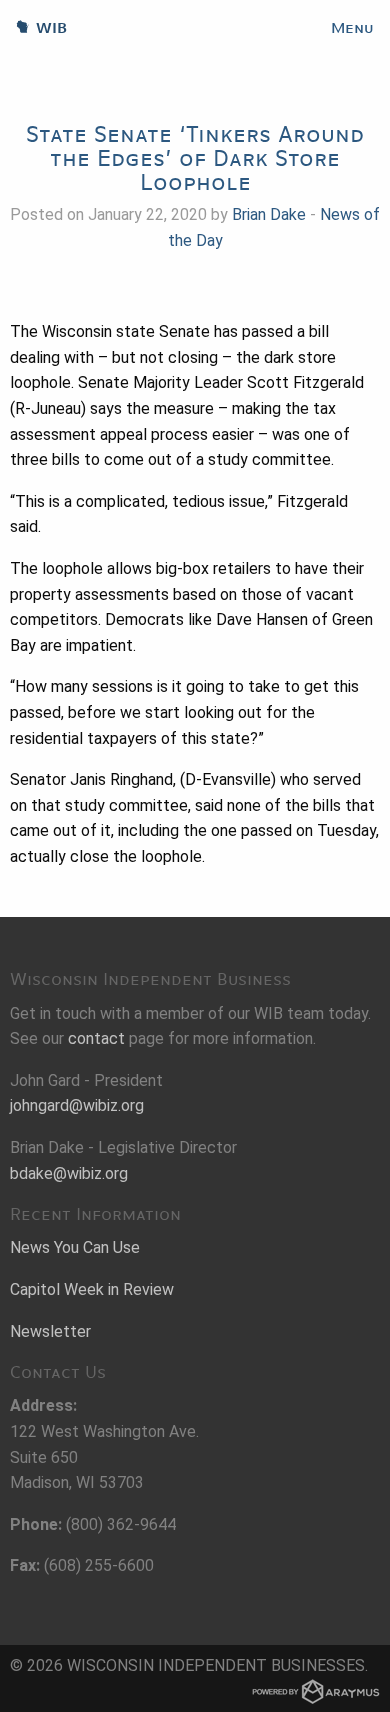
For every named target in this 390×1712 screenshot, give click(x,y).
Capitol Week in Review (92, 1289)
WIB (33, 28)
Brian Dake (269, 214)
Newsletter (50, 1331)
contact (96, 1038)
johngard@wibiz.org (77, 1105)
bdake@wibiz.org (69, 1173)
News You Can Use (75, 1247)
